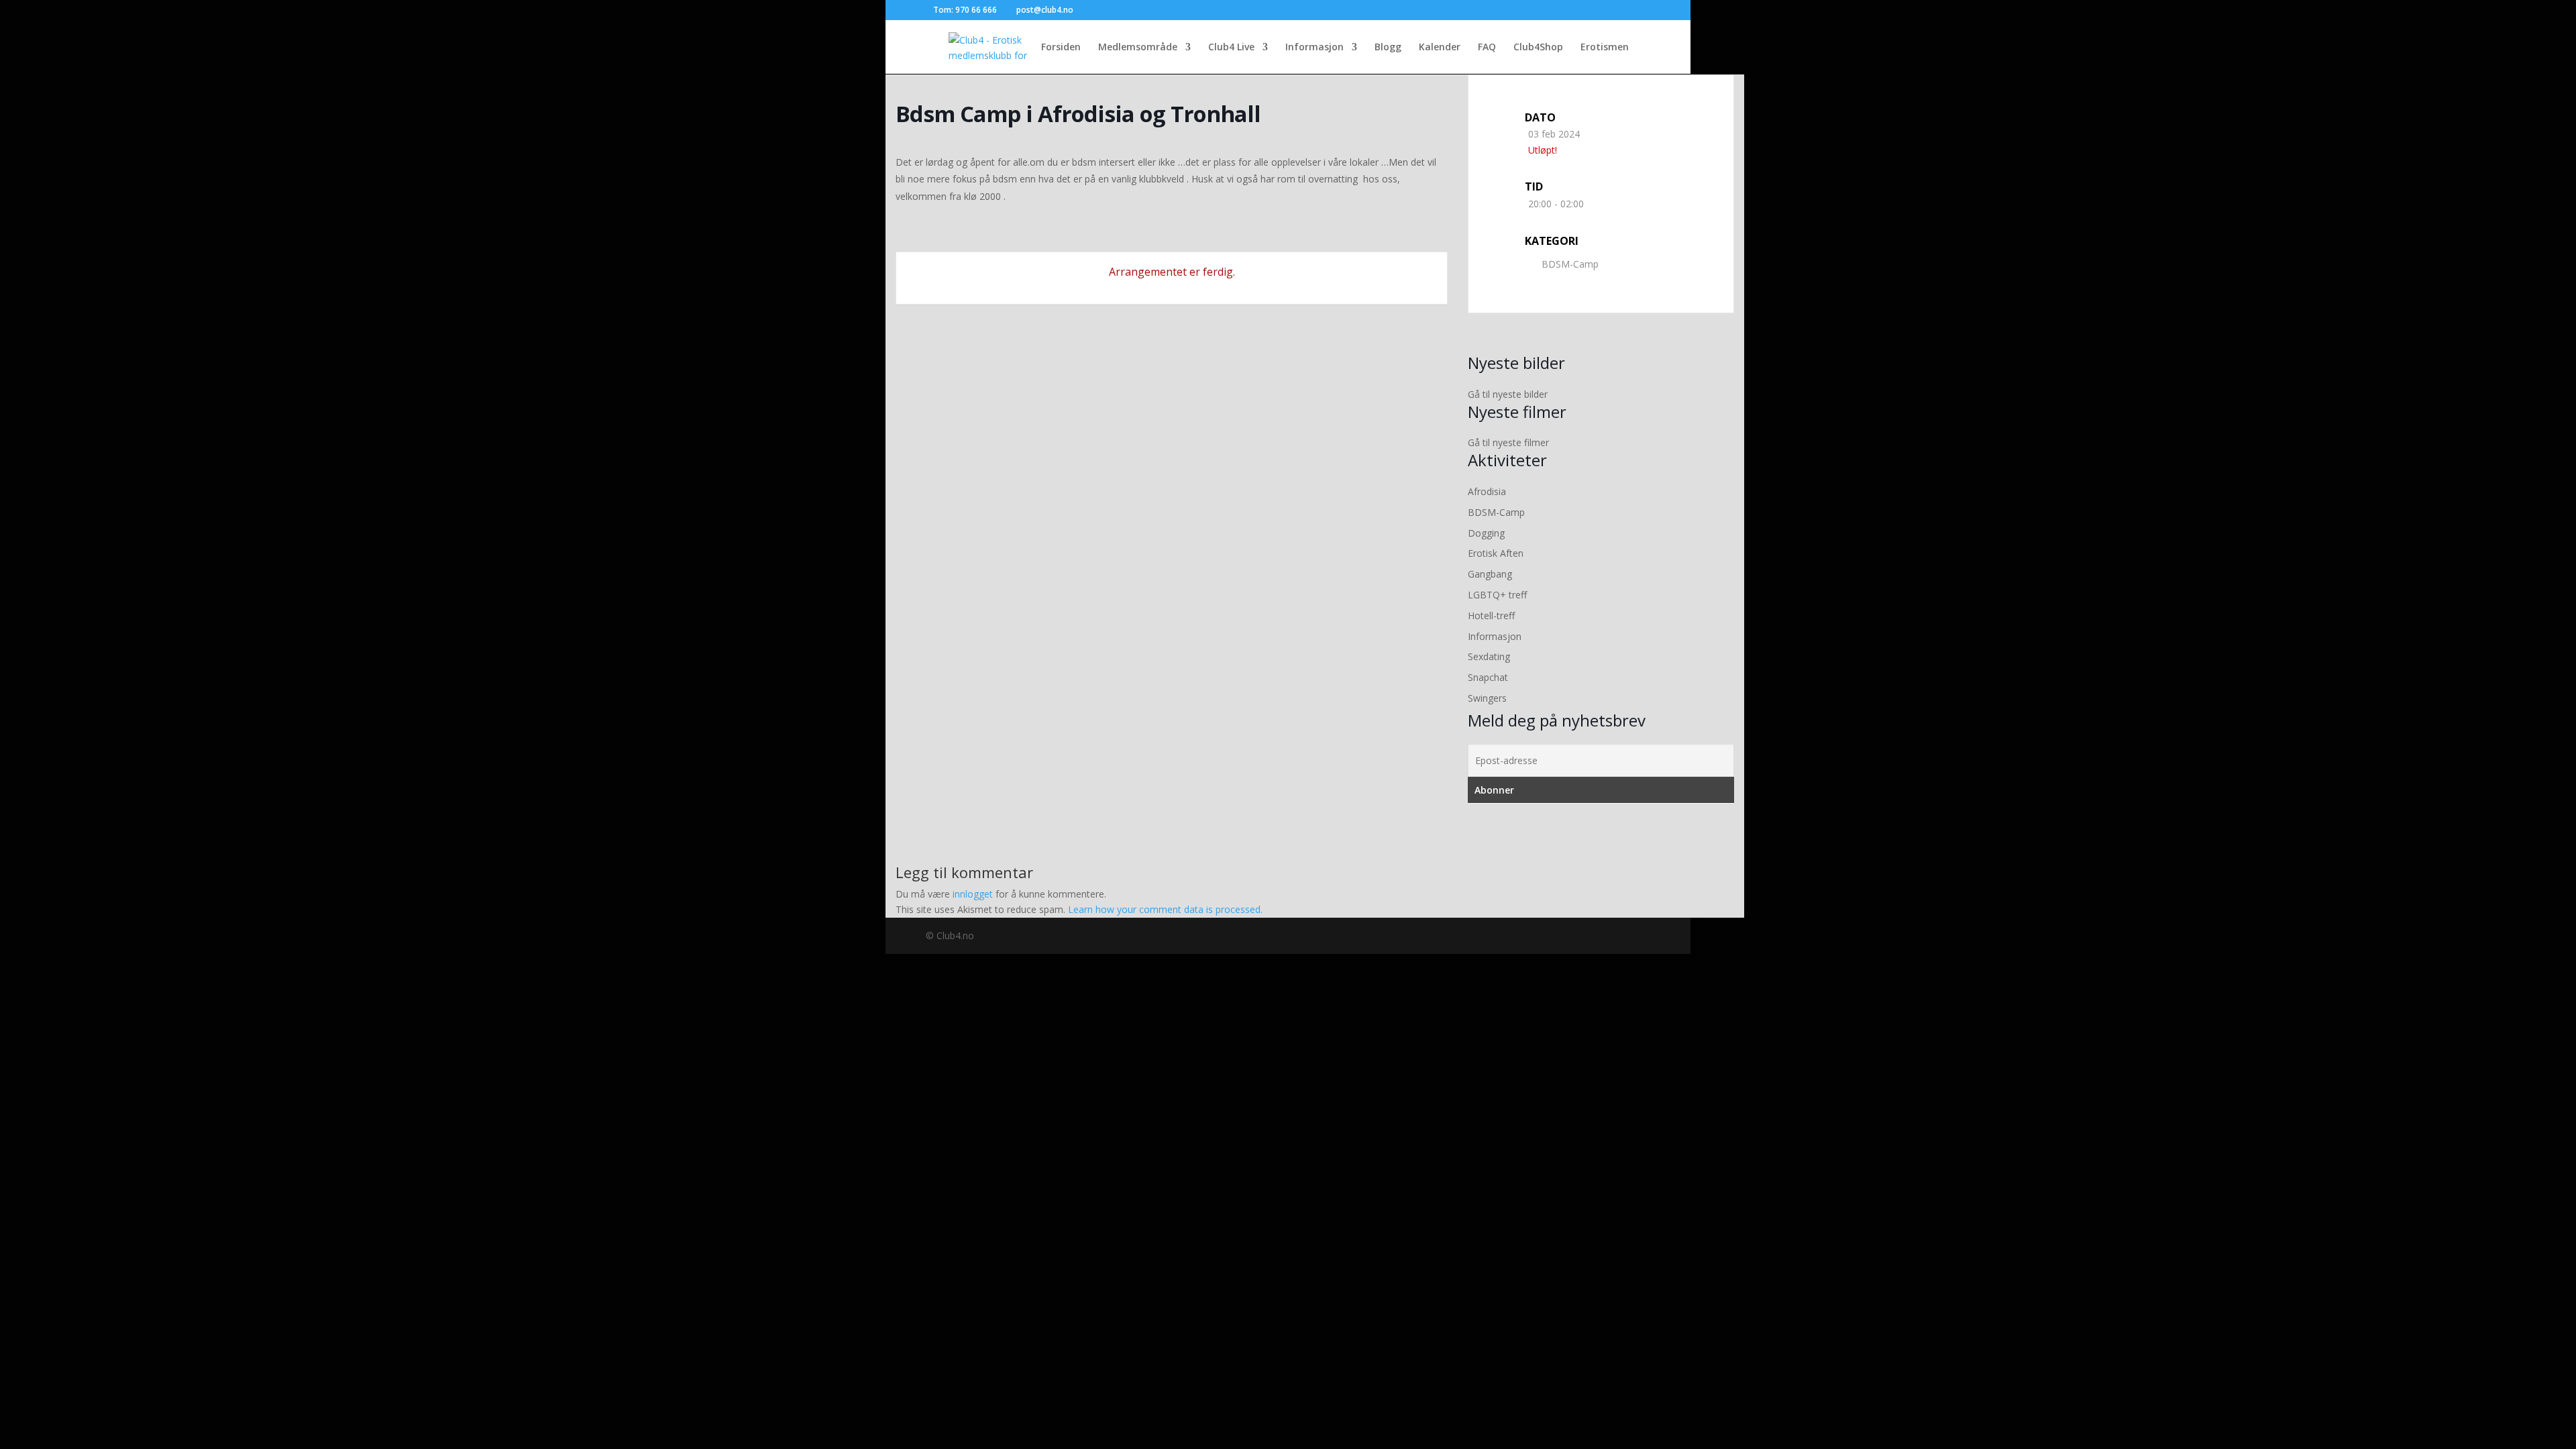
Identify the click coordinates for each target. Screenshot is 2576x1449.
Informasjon (1314, 48)
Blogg (1388, 48)
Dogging (1486, 533)
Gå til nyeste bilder (1508, 394)
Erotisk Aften (1496, 553)
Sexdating (1489, 656)
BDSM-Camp (1570, 264)
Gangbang (1490, 574)
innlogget (973, 894)
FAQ (1487, 48)
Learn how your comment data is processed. (1165, 909)
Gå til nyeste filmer (1508, 442)
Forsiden (1061, 48)
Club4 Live (1231, 48)
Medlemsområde (1138, 48)
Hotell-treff (1491, 615)
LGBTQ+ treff (1497, 595)
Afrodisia (1487, 491)
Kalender (1440, 48)
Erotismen (1605, 48)
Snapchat (1488, 677)
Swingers (1487, 698)
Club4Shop (1538, 48)
